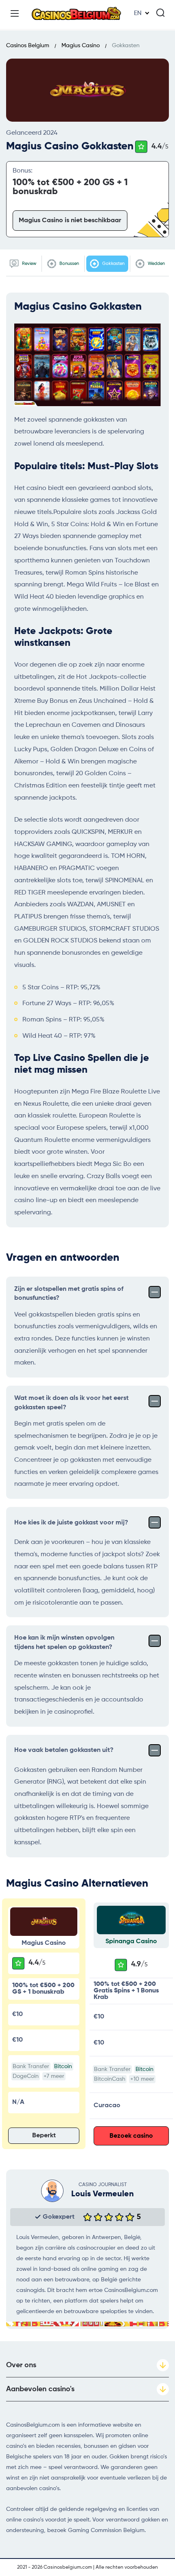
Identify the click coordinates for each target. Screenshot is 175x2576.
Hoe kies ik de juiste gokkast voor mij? (71, 1523)
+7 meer (54, 2076)
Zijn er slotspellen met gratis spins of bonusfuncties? (69, 1294)
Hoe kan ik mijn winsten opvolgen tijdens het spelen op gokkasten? (64, 1642)
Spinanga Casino (131, 1942)
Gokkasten (113, 264)
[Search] (160, 13)
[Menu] (15, 13)
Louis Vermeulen (103, 2194)
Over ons (21, 2365)
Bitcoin (63, 2066)
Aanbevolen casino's (40, 2389)
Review (28, 264)
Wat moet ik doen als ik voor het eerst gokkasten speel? (71, 1403)
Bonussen (69, 264)
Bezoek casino (131, 2136)
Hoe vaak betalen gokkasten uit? (64, 1750)
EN (138, 13)
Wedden (156, 264)
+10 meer (142, 2079)
